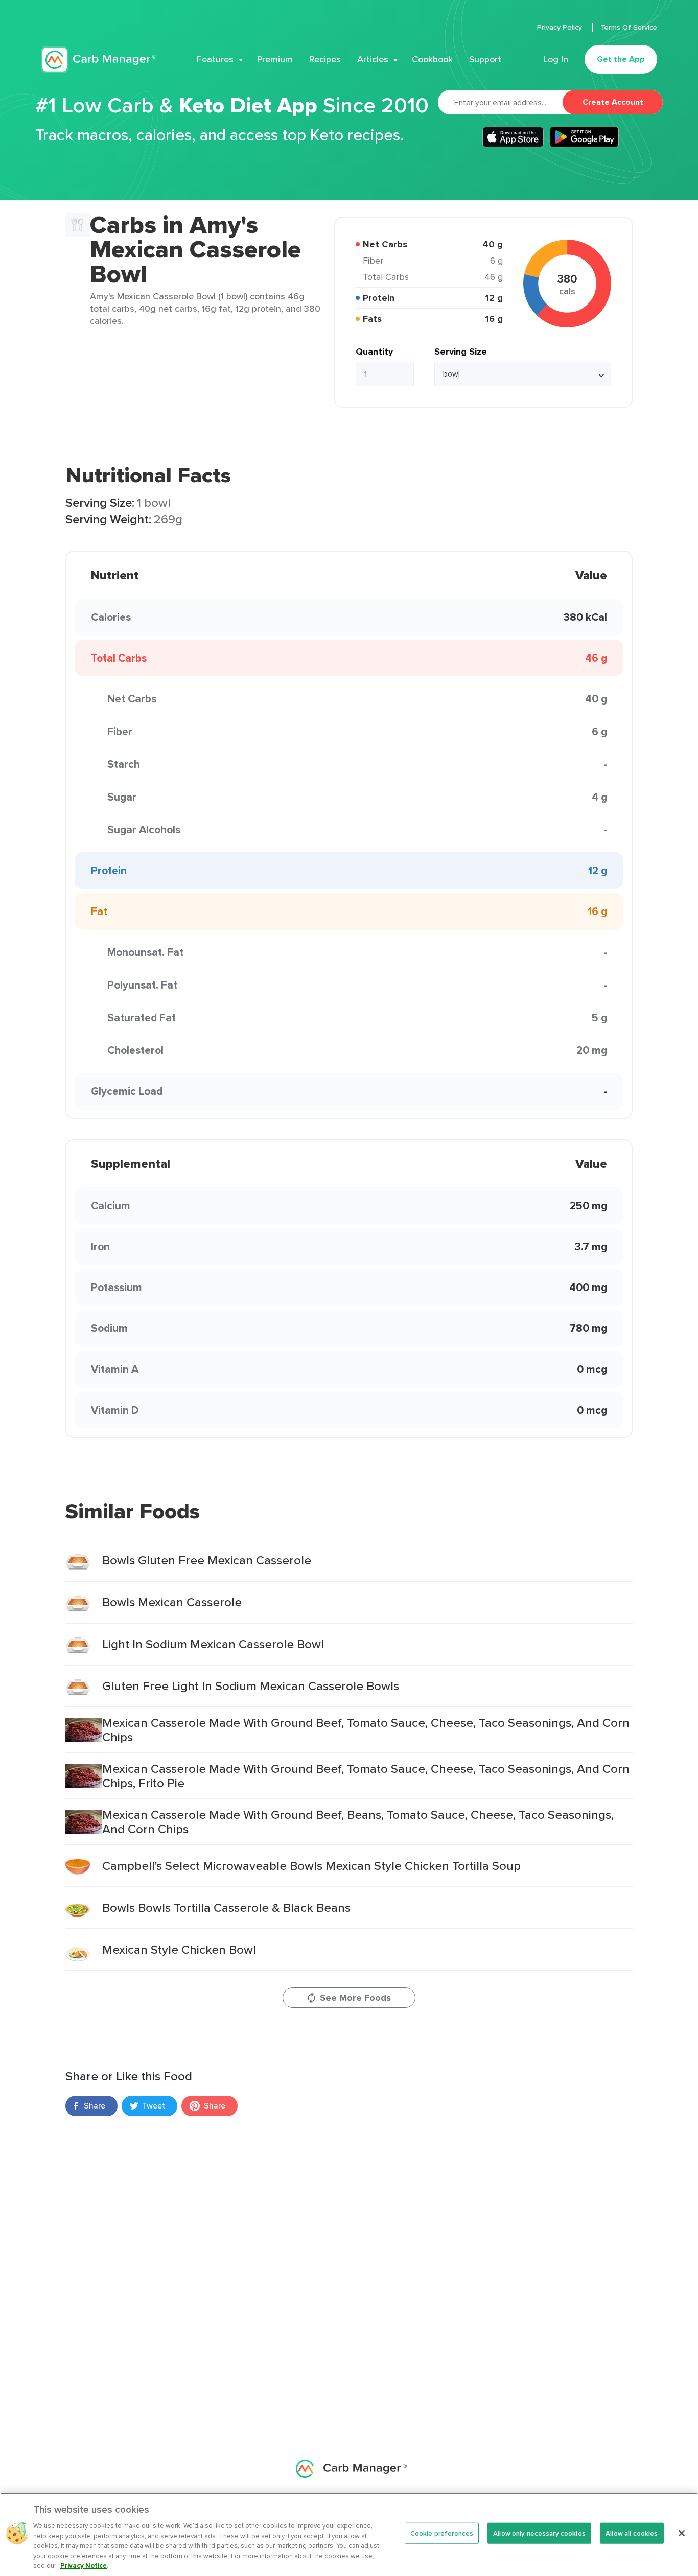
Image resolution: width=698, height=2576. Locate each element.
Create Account (613, 102)
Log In (556, 59)
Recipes (325, 59)
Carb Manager (99, 60)
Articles (373, 59)
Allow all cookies (632, 2533)
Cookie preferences (442, 2533)
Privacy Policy (561, 27)
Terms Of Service (629, 27)
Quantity (374, 352)
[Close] (682, 2533)
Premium (275, 59)
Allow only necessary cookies (539, 2533)
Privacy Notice (84, 2566)
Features (215, 59)
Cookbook (432, 59)
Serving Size (461, 352)
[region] (349, 2534)
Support (485, 59)
